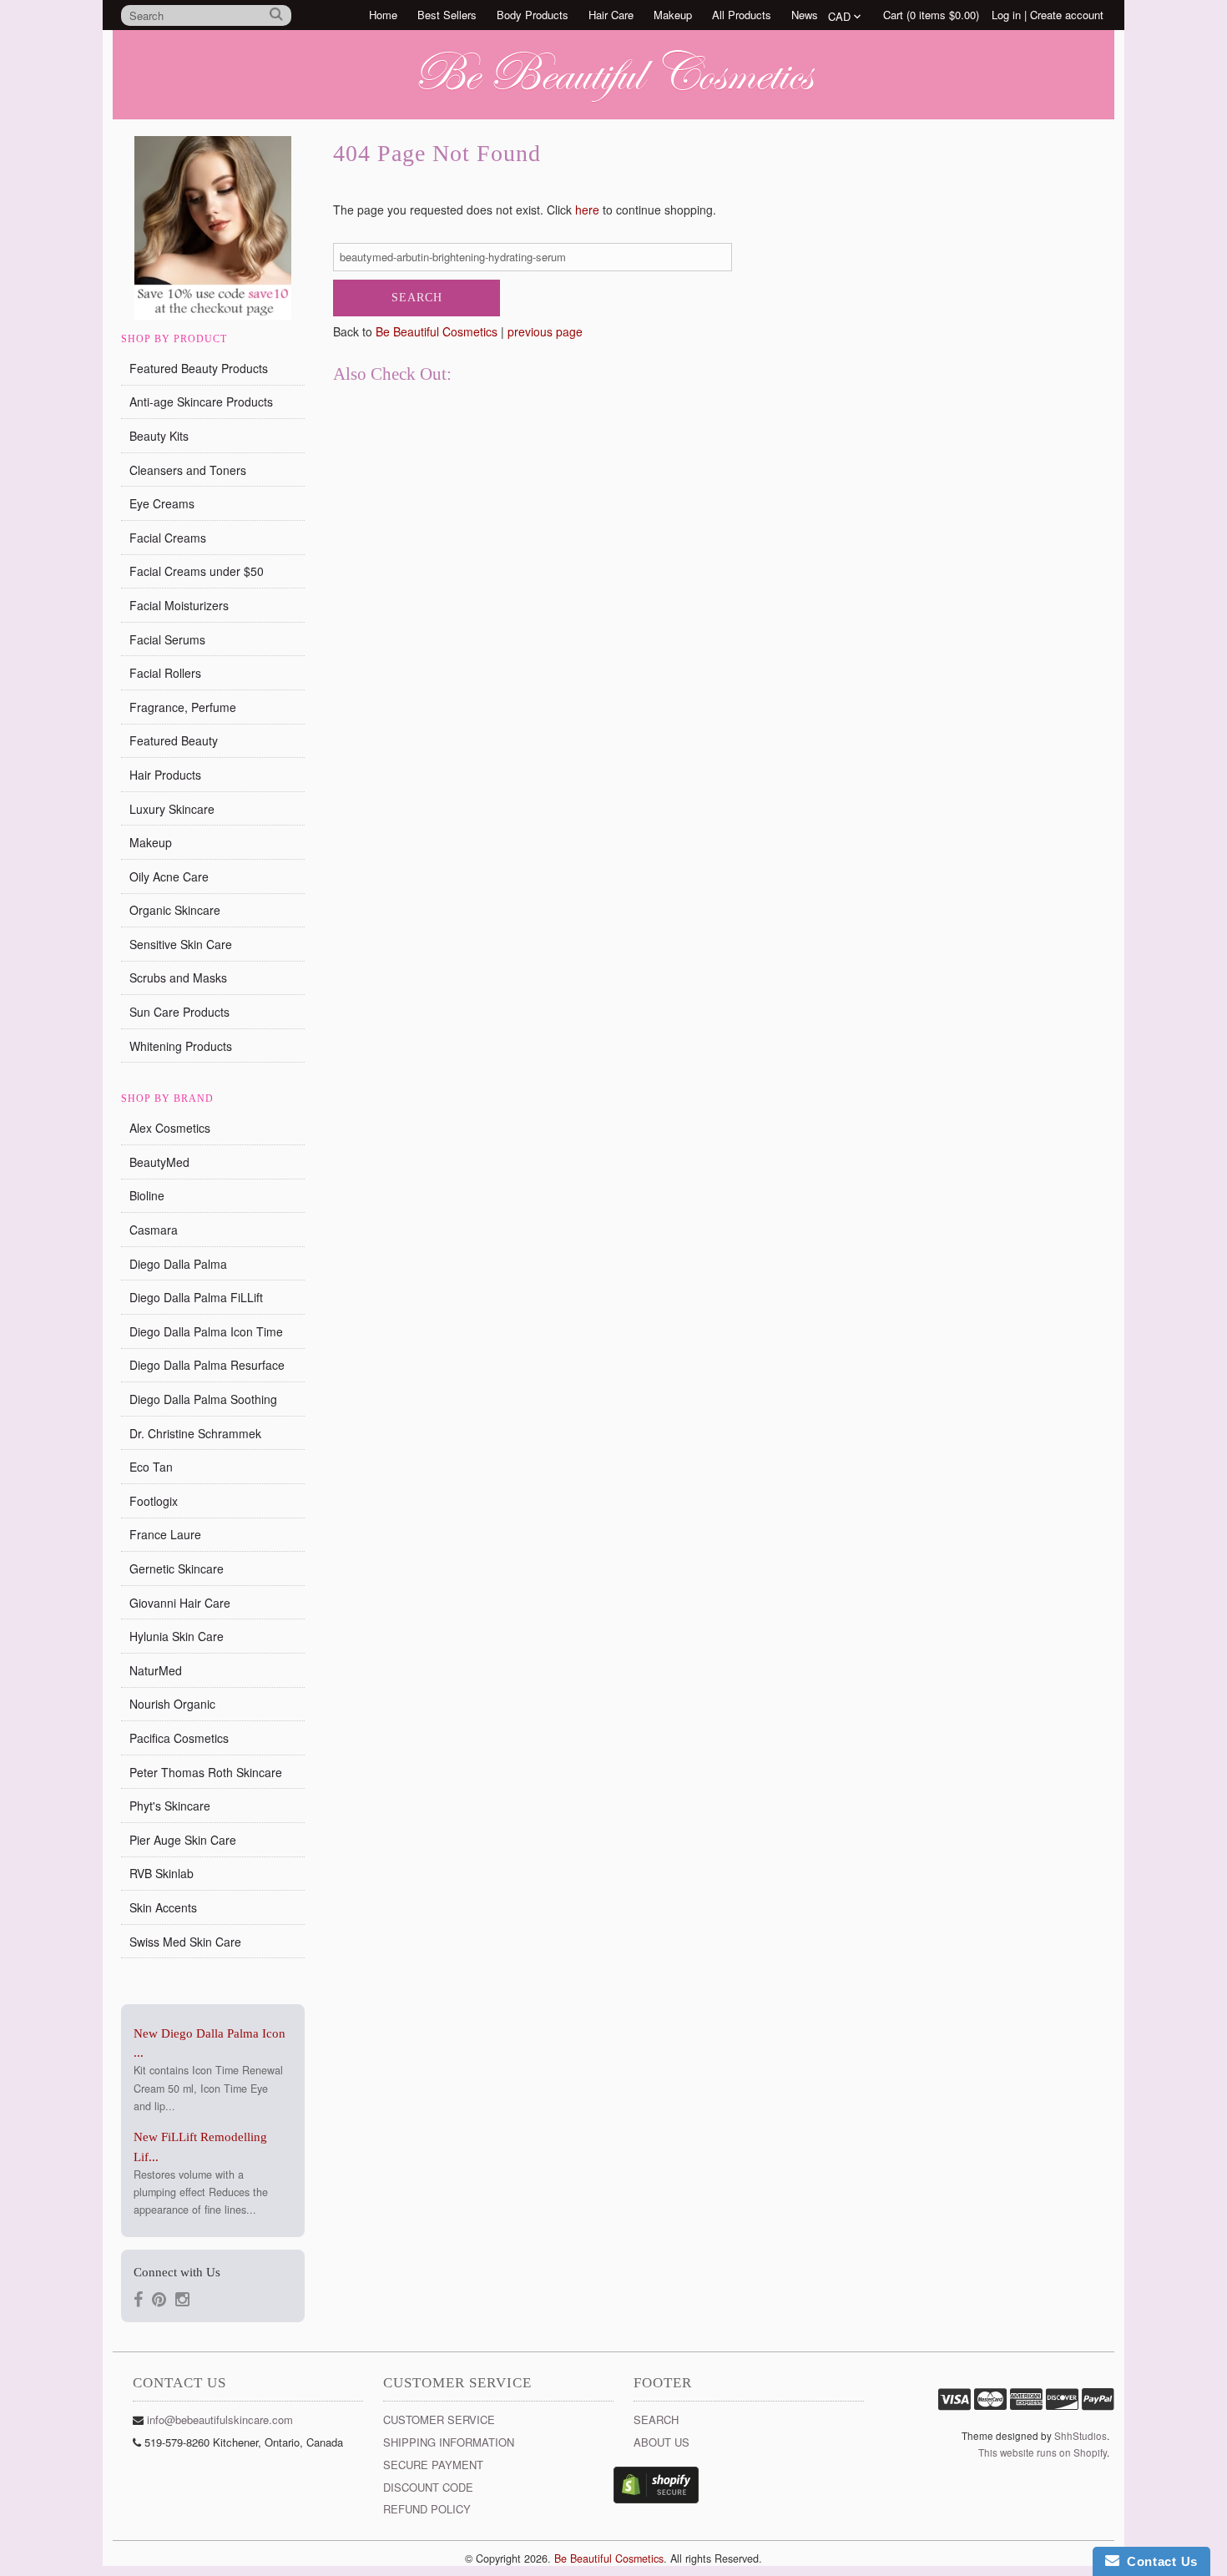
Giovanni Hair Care (180, 1603)
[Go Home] (613, 103)
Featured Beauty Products (199, 368)
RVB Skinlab (162, 1873)
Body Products (533, 15)
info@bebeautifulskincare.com (220, 2419)
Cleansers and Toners (188, 470)
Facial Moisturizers (179, 605)
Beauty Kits (159, 436)
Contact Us (1159, 2561)
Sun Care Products (179, 1012)
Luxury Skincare (172, 809)
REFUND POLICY (427, 2509)
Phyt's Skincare (170, 1806)
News (805, 15)
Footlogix (154, 1501)
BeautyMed (159, 1162)
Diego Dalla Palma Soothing (203, 1399)
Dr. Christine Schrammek (195, 1433)
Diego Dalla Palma (178, 1264)
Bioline (147, 1195)
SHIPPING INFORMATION (449, 2442)
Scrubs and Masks (178, 977)
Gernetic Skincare (177, 1568)
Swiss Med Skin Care (185, 1942)
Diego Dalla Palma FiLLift (196, 1297)
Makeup (673, 15)
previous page (545, 331)
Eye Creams (162, 503)
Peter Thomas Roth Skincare (206, 1772)
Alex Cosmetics (170, 1128)
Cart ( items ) (931, 15)
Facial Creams (168, 538)
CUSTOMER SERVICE (439, 2419)
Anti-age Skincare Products (201, 402)
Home (383, 15)
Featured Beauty (174, 740)
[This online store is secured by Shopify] (656, 2499)
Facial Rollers (165, 673)
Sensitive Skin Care (181, 944)
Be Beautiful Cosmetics (437, 331)
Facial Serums (167, 639)
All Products (742, 15)
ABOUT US (661, 2442)
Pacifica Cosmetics (179, 1738)
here (587, 210)
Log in (1006, 15)
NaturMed (156, 1670)
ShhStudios (1081, 2436)
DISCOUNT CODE (428, 2487)
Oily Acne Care (169, 876)
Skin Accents (163, 1907)
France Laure (165, 1534)
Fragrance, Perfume (183, 707)
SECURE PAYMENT (433, 2465)
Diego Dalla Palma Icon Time (206, 1331)
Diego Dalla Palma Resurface (207, 1365)
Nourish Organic (172, 1704)
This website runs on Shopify (1043, 2452)
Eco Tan (151, 1467)
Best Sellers (447, 15)
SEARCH (656, 2419)
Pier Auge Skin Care (183, 1840)
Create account (1067, 15)
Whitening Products (181, 1046)
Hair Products (165, 775)
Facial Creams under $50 (197, 571)
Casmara (154, 1230)
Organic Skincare (175, 910)
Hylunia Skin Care (177, 1636)
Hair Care (611, 15)
